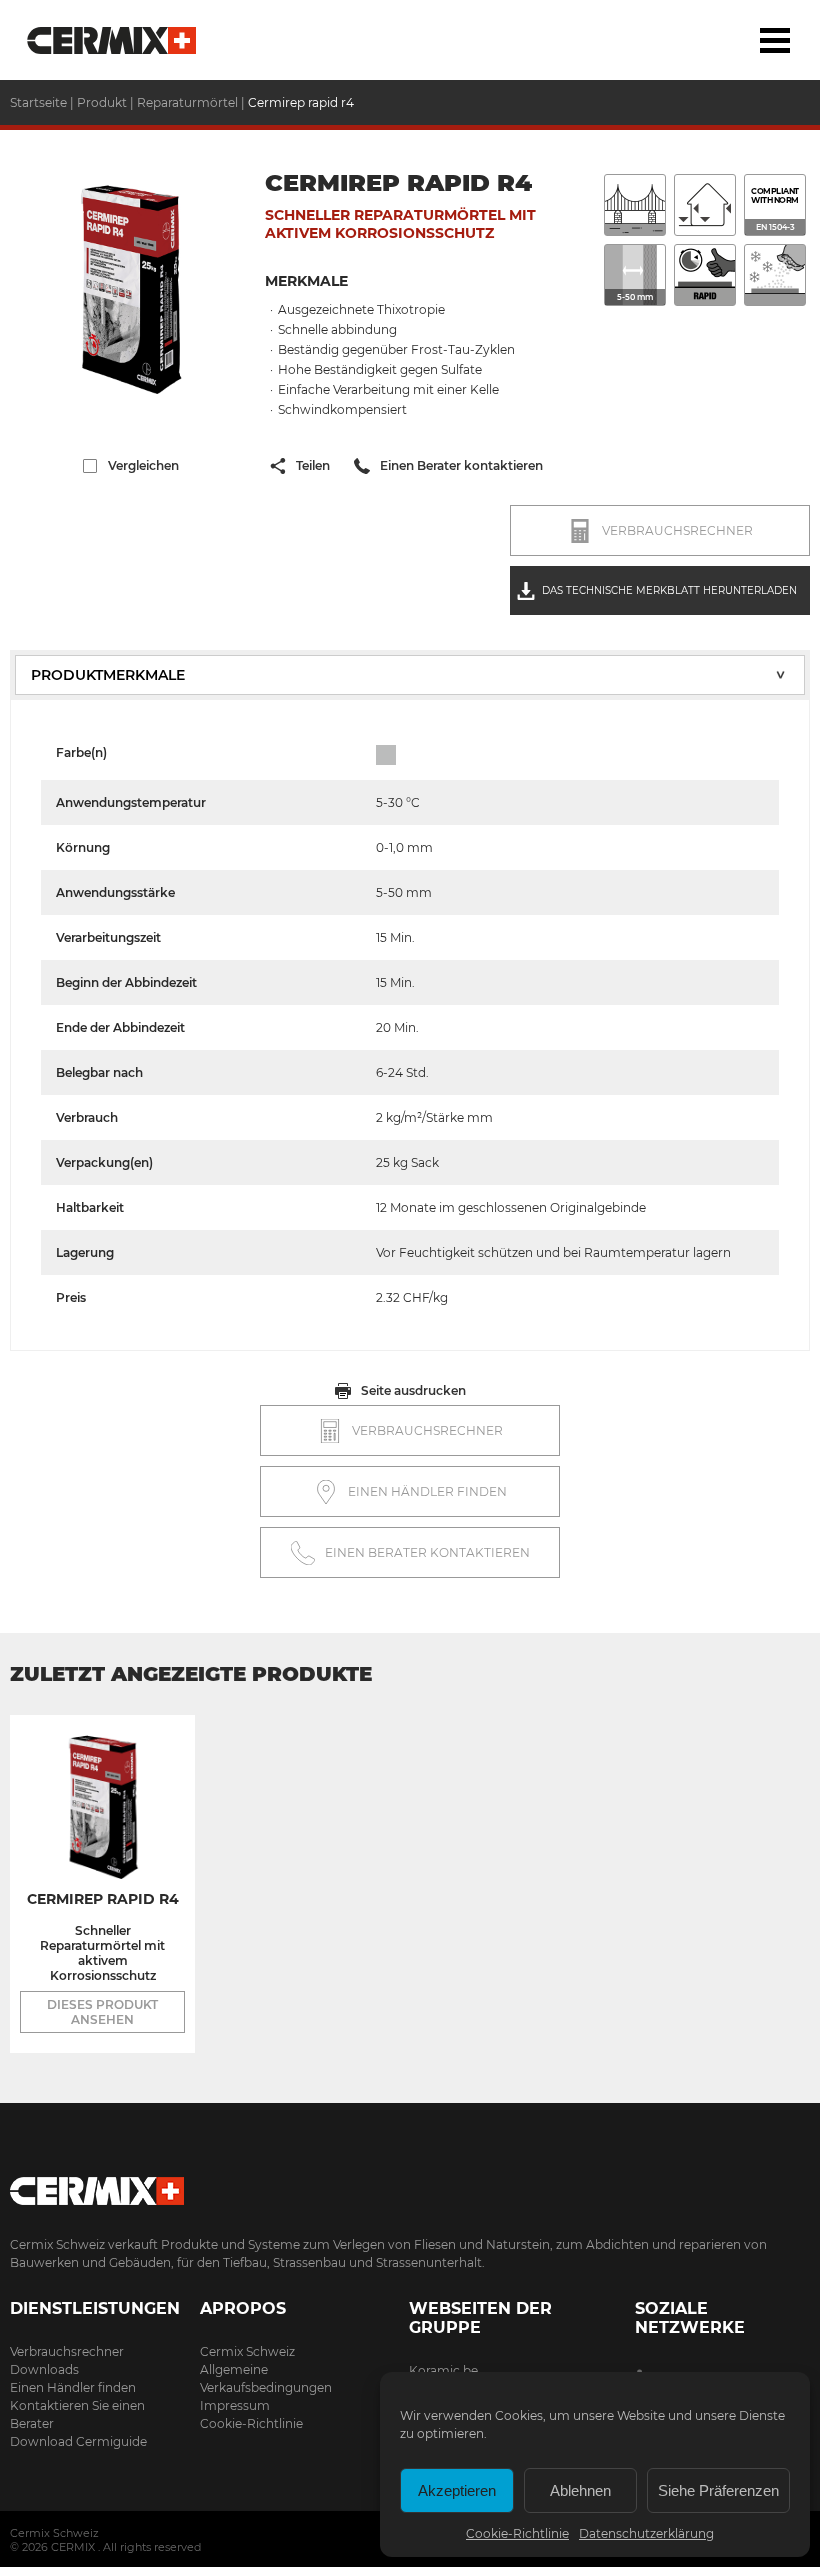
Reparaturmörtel (187, 102)
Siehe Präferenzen (718, 2490)
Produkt (103, 102)
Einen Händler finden (73, 2387)
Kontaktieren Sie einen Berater (77, 2414)
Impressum (235, 2405)
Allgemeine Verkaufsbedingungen (266, 2378)
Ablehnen (580, 2490)
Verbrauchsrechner (67, 2351)
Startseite (112, 40)
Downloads (44, 2369)
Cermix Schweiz (247, 2351)
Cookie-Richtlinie (517, 2533)
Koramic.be (443, 2370)
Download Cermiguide (78, 2441)
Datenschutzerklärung (646, 2533)
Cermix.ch (410, 2184)
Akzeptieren (457, 2490)
